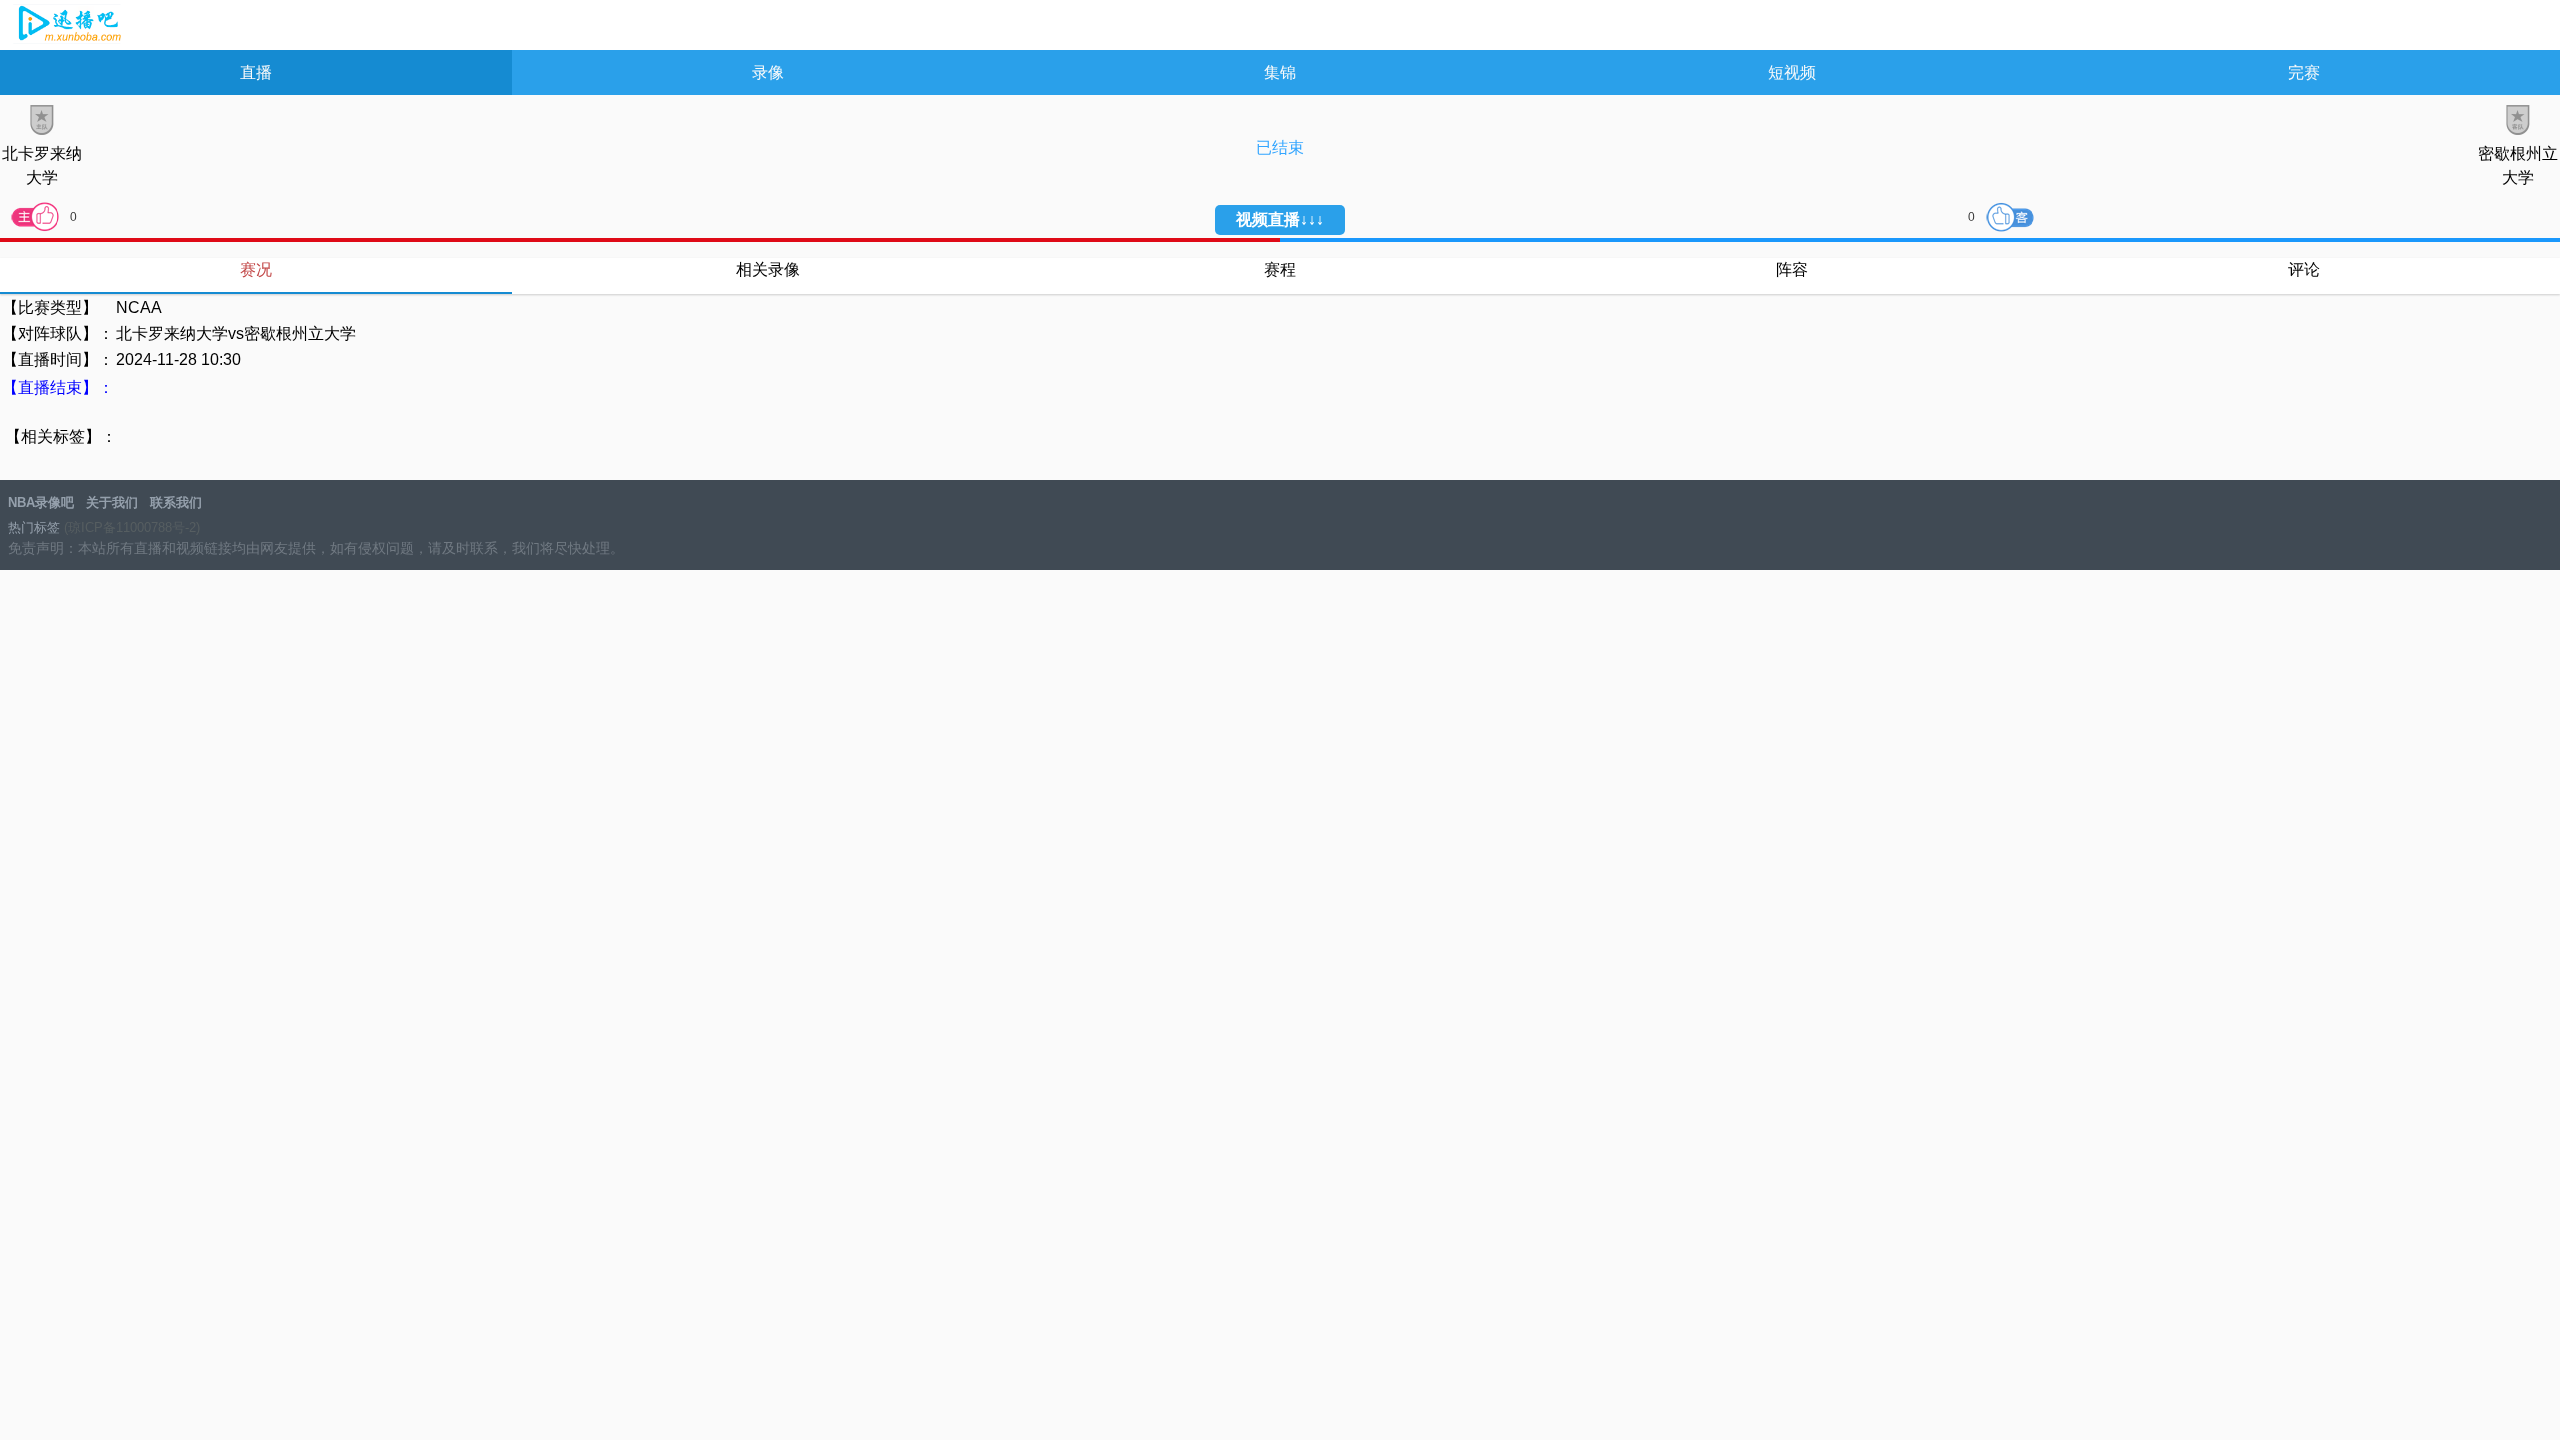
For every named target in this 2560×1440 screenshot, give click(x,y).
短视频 (1792, 72)
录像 (768, 72)
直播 (256, 72)
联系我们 (176, 502)
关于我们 (112, 502)
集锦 (1280, 72)
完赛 (2304, 72)
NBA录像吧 (67, 26)
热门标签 (34, 527)
